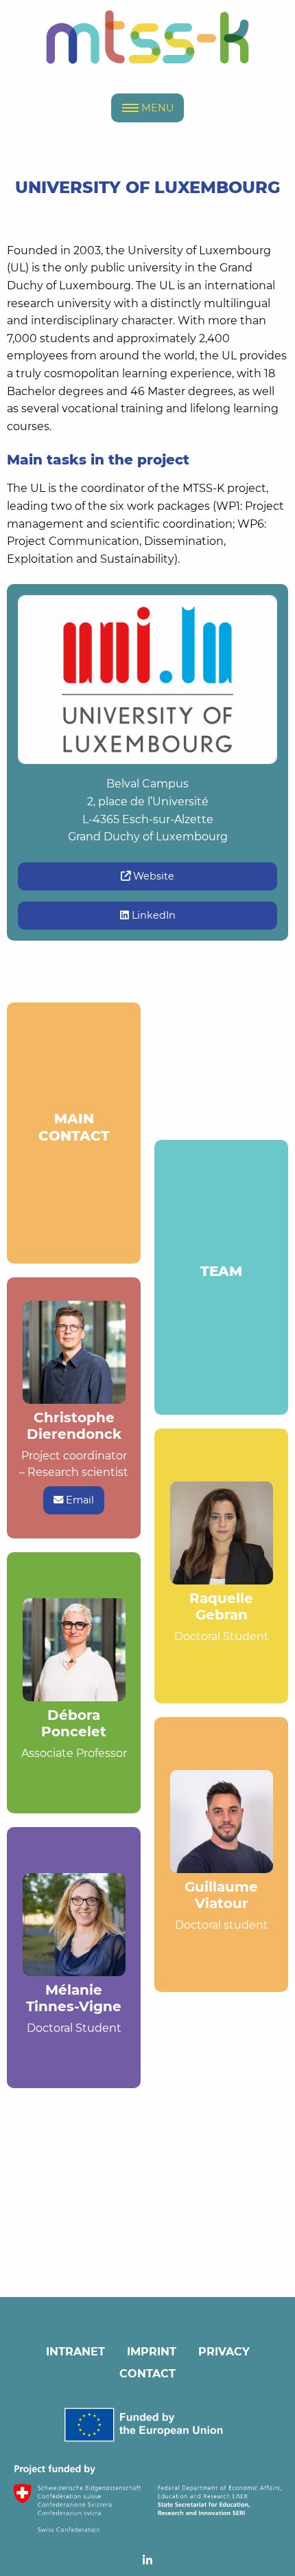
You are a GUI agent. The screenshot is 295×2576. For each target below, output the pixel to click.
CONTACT (147, 2374)
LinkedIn (152, 915)
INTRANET (75, 2352)
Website (152, 876)
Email (79, 1500)
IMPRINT (152, 2352)
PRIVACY (224, 2352)
